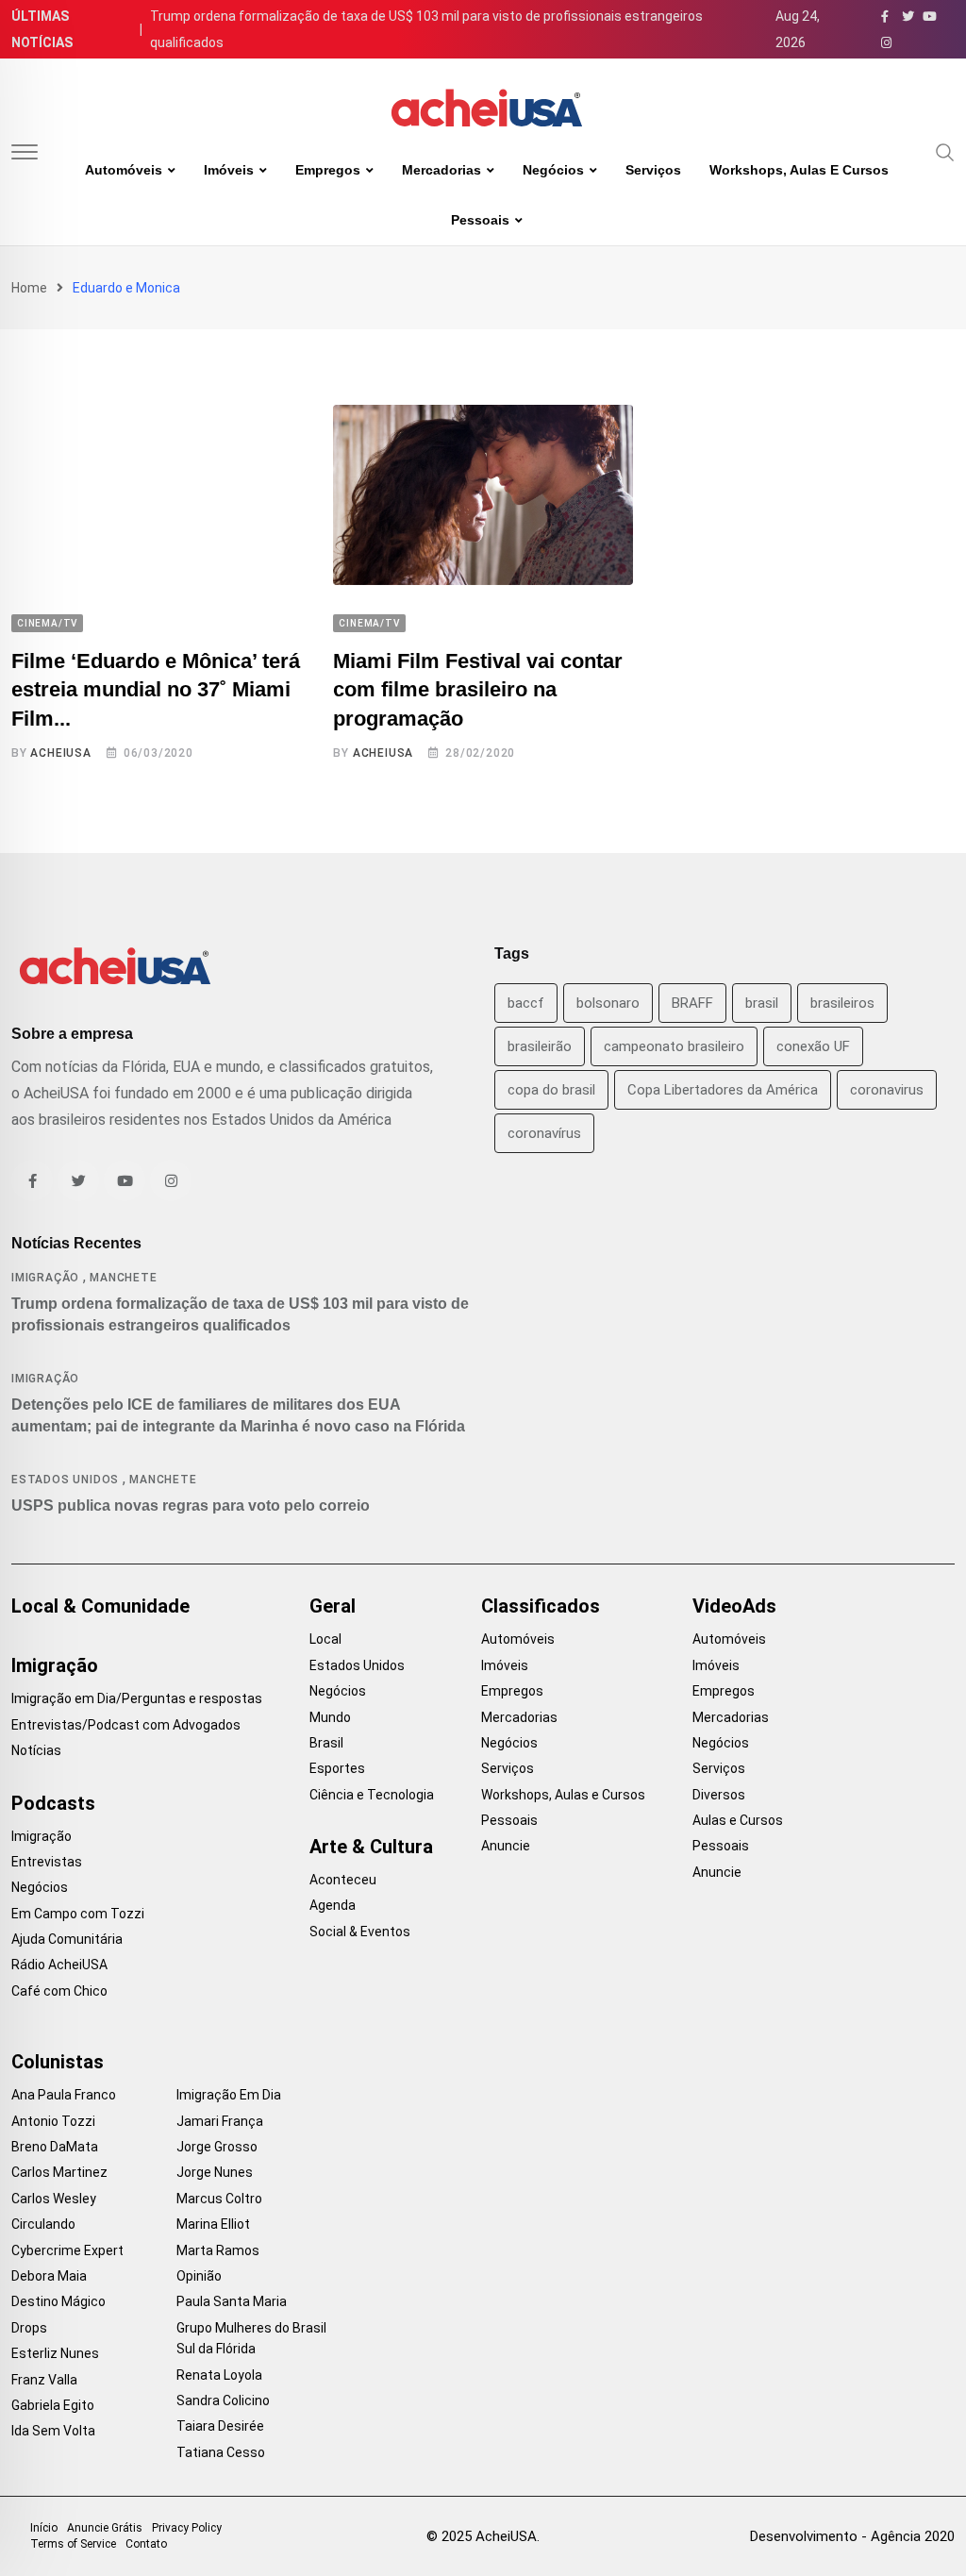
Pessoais (480, 220)
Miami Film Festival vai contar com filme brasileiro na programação (478, 690)
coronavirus (887, 1090)
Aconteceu (343, 1880)
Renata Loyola (219, 2375)
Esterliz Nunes (55, 2353)
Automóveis (124, 170)
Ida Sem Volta (53, 2431)
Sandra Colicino (223, 2400)
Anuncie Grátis (105, 2528)
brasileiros (842, 1003)
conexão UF (813, 1046)
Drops (29, 2328)
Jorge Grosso (217, 2147)
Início (44, 2528)
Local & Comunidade (100, 1606)
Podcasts (53, 1803)
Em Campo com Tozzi (78, 1914)
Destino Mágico (58, 2301)
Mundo (330, 1717)
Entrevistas (47, 1862)
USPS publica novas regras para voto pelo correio (191, 1505)
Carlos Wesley (54, 2199)
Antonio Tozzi (53, 2121)
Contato (146, 2544)
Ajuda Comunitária (67, 1939)
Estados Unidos (65, 1480)
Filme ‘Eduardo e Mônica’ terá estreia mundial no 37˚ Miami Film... (156, 690)
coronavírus (544, 1133)
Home (29, 288)
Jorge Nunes (215, 2172)
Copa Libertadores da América (723, 1090)
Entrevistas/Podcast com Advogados (126, 1725)
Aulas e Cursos (738, 1820)
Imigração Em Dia (229, 2095)
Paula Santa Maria (232, 2301)
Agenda (333, 1905)
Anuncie (506, 1846)
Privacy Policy (187, 2528)
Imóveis (229, 170)
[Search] (945, 151)
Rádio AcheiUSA (59, 1965)
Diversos (719, 1795)
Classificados (541, 1606)
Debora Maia (49, 2276)
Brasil (326, 1743)
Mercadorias (441, 170)
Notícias (36, 1750)
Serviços (653, 170)
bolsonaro (608, 1003)
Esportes (337, 1768)
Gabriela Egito (53, 2405)
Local (325, 1639)
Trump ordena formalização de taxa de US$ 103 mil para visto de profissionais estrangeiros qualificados (426, 29)
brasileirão (540, 1046)
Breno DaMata (55, 2147)
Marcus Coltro (219, 2199)
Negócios (553, 170)
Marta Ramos (218, 2250)
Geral (333, 1606)
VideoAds (734, 1606)
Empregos (328, 170)
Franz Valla (44, 2380)
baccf (526, 1003)
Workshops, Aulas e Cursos (799, 170)
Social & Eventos (360, 1932)
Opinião (199, 2276)
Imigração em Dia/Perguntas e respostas (137, 1698)
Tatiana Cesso (221, 2452)
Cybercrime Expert (67, 2250)
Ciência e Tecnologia (372, 1795)
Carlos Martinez (59, 2172)
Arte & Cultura (371, 1847)
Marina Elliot (213, 2224)
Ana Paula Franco (64, 2095)
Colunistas (58, 2062)
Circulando (43, 2224)
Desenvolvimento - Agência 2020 (852, 2536)
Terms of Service (73, 2544)
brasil (762, 1003)
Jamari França (220, 2121)
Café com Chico (59, 1991)
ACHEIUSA (60, 753)
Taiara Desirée (220, 2426)
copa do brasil (551, 1090)
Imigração (45, 1278)
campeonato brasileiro (674, 1046)
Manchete (123, 1278)
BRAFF (692, 1003)
